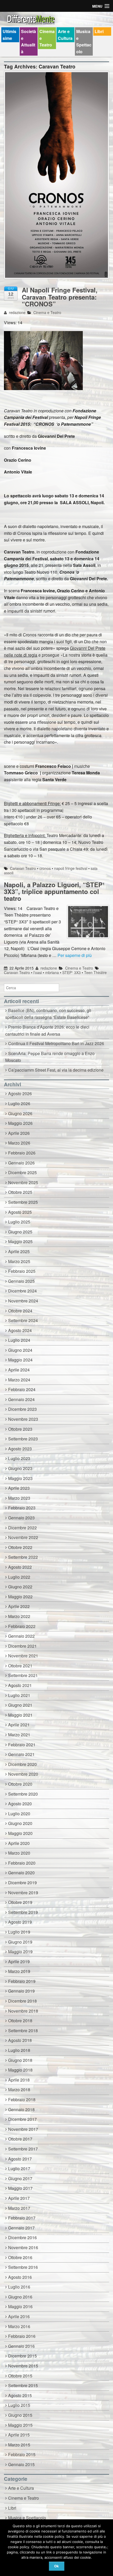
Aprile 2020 (19, 1843)
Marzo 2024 (19, 1380)
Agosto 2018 (20, 2040)
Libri (99, 31)
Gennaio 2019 (21, 1991)
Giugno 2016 (20, 2297)
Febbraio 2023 (22, 1508)
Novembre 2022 (23, 1537)
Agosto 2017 (20, 2159)
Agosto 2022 (20, 1567)
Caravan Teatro (23, 868)
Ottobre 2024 (20, 1311)
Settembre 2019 (23, 1912)
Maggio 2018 (20, 2070)
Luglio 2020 (19, 1814)
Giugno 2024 (20, 1350)
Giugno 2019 (20, 1942)
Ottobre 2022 (20, 1547)
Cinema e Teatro (47, 38)
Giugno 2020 (20, 1823)
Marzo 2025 (19, 1261)
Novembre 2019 (23, 1893)
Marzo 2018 (19, 2090)
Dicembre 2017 (22, 2119)
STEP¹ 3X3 (71, 972)
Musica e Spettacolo (84, 41)
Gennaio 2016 (21, 2346)
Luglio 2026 (19, 1103)
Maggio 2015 (20, 2425)
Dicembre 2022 (22, 1528)
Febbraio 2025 (22, 1271)
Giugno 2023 (20, 1468)
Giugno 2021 (20, 1705)
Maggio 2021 (20, 1715)
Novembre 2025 (23, 1182)
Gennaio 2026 (21, 1163)
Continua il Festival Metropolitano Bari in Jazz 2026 (57, 1043)
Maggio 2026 (20, 1123)
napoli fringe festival (71, 868)
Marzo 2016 (19, 2326)
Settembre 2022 (23, 1557)
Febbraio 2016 (22, 2336)
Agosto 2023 (20, 1449)
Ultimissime (9, 35)
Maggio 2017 (20, 2188)
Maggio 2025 (20, 1241)
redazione (17, 312)
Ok (56, 2566)
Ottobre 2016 (20, 2257)
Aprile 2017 (19, 2198)
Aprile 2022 (19, 1606)
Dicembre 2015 (22, 2356)
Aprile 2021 (19, 1725)
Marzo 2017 (19, 2208)
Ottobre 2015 (20, 2376)
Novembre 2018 (23, 2011)
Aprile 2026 (19, 1133)
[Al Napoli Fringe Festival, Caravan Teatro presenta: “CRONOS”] (56, 178)
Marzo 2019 (19, 1971)
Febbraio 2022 (22, 1626)
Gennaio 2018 (21, 2109)
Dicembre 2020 (22, 1764)
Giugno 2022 (20, 1587)
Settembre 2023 (23, 1439)
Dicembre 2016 (22, 2237)
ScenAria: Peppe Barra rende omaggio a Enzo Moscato (50, 1057)
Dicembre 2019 (22, 1883)
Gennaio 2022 (21, 1636)
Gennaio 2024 (21, 1399)
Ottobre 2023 (20, 1429)
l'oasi (38, 972)
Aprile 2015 (19, 2435)
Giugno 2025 (20, 1232)
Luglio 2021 (19, 1695)
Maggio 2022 (20, 1597)
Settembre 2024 (23, 1320)
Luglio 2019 (19, 1932)
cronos (45, 868)
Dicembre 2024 (22, 1291)
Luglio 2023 (19, 1458)
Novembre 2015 (23, 2366)
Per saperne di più (75, 955)
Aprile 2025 (19, 1251)
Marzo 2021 (19, 1735)
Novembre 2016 (23, 2247)
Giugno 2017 (20, 2178)
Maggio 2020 (20, 1833)
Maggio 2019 (20, 1952)
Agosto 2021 (20, 1685)
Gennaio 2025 (21, 1281)
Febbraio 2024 (22, 1389)
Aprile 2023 (19, 1488)
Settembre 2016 (23, 2267)
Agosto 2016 (20, 2277)
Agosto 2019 (20, 1922)
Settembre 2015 (23, 2385)
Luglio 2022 (19, 1577)
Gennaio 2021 (21, 1754)
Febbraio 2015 (22, 2454)
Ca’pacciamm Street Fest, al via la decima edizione (56, 1070)
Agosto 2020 (20, 1804)
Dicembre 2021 (22, 1646)
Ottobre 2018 (20, 2021)
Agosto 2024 (20, 1330)
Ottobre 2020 (20, 1784)
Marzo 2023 (19, 1498)
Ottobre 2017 (20, 2139)
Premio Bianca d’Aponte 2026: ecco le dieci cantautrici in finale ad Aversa (47, 1030)
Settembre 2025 (23, 1202)
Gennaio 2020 (21, 1873)
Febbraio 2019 (22, 1981)
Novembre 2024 (23, 1301)
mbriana (52, 972)
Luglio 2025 (19, 1222)
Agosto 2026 (20, 1093)
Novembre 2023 (23, 1419)
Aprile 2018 (19, 2080)
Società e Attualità (29, 41)
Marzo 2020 (19, 1853)
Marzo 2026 (19, 1143)
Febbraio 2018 (22, 2099)
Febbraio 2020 (22, 1863)
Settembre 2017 (23, 2149)
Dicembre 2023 (22, 1409)
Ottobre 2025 (20, 1192)
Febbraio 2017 (22, 2218)
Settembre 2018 (23, 2031)
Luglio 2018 (19, 2050)
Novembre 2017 (23, 2129)
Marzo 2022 (19, 1616)
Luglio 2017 (19, 2168)
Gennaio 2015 (21, 2464)
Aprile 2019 (19, 1962)
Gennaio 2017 (21, 2228)
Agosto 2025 (20, 1212)
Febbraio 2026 (22, 1153)
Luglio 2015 (19, 2405)
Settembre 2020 (23, 1794)
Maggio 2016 (20, 2306)
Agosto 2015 (20, 2395)
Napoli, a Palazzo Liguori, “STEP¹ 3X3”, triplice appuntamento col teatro (54, 892)
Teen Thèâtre (95, 972)
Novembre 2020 (23, 1774)
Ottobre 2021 (20, 1666)
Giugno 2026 (20, 1113)
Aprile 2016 (19, 2316)
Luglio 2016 (19, 2287)
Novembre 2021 (23, 1656)
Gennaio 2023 (21, 1518)
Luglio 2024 (19, 1340)
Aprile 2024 (19, 1370)
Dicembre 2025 (22, 1172)
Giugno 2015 (20, 2415)
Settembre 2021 (23, 1675)
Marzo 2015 (19, 2445)
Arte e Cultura (65, 35)
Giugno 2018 (20, 2060)
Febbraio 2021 (22, 1745)
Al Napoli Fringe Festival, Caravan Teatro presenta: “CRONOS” (60, 297)
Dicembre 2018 (22, 2001)
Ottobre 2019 (20, 1902)
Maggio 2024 (20, 1360)
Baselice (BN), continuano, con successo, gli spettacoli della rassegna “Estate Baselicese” (48, 1014)
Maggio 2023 (20, 1478)
